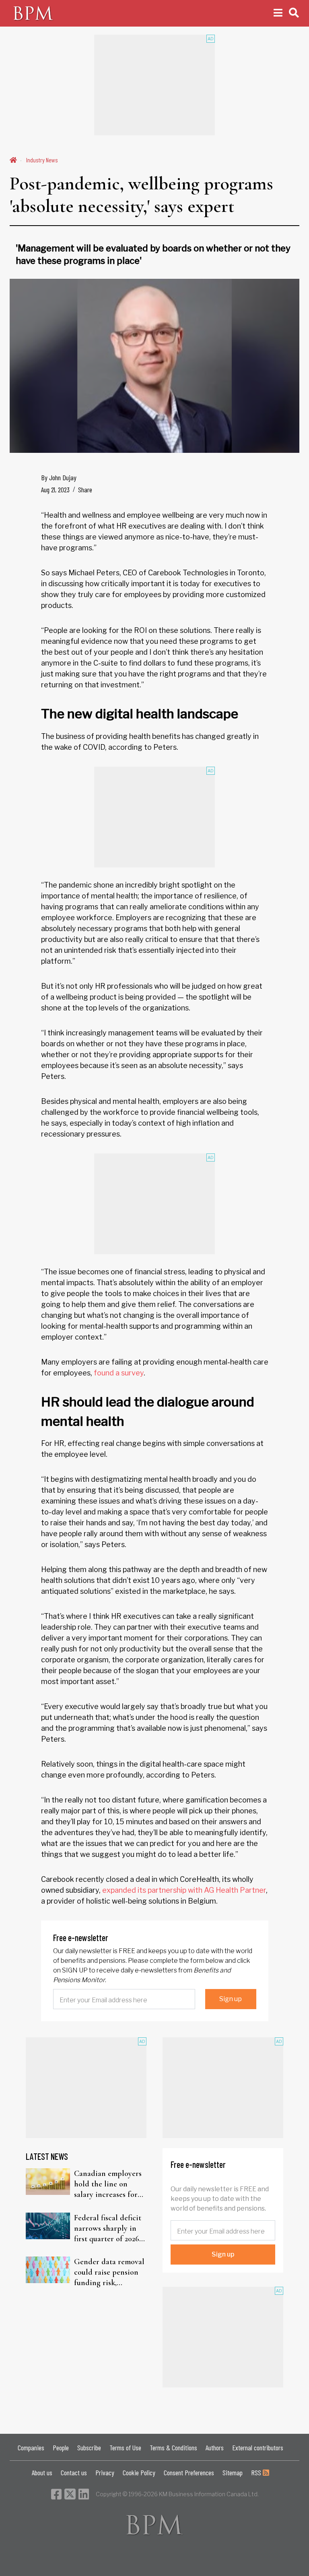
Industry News (42, 160)
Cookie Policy (139, 2472)
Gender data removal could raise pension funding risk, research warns (109, 2272)
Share (85, 489)
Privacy (105, 2472)
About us (42, 2472)
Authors (215, 2447)
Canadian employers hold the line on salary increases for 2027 (108, 2184)
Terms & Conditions (173, 2447)
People (61, 2447)
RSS (257, 2472)
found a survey (119, 1373)
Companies (31, 2447)
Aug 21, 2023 (55, 489)
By (59, 477)
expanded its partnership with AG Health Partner (184, 1890)
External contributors (258, 2447)
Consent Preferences (189, 2472)
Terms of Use (125, 2447)
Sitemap (233, 2472)
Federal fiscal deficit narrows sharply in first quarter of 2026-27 (108, 2229)
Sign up (231, 1999)
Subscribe (89, 2447)
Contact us (74, 2472)
